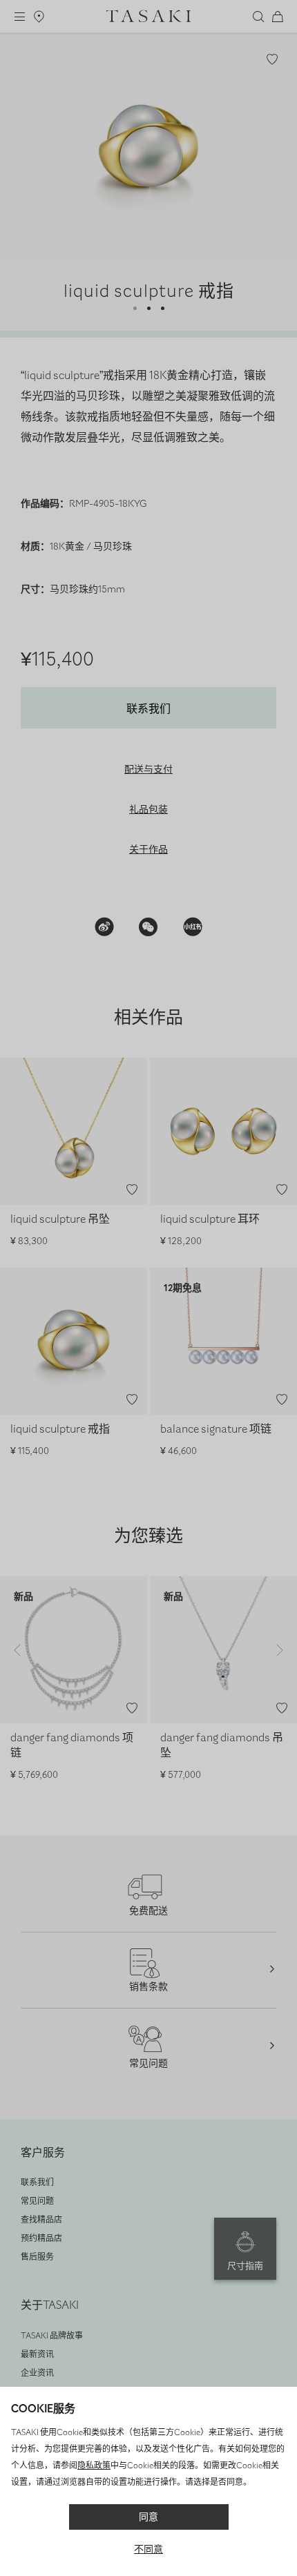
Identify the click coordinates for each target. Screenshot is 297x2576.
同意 (148, 2517)
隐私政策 (94, 2466)
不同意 (148, 2549)
